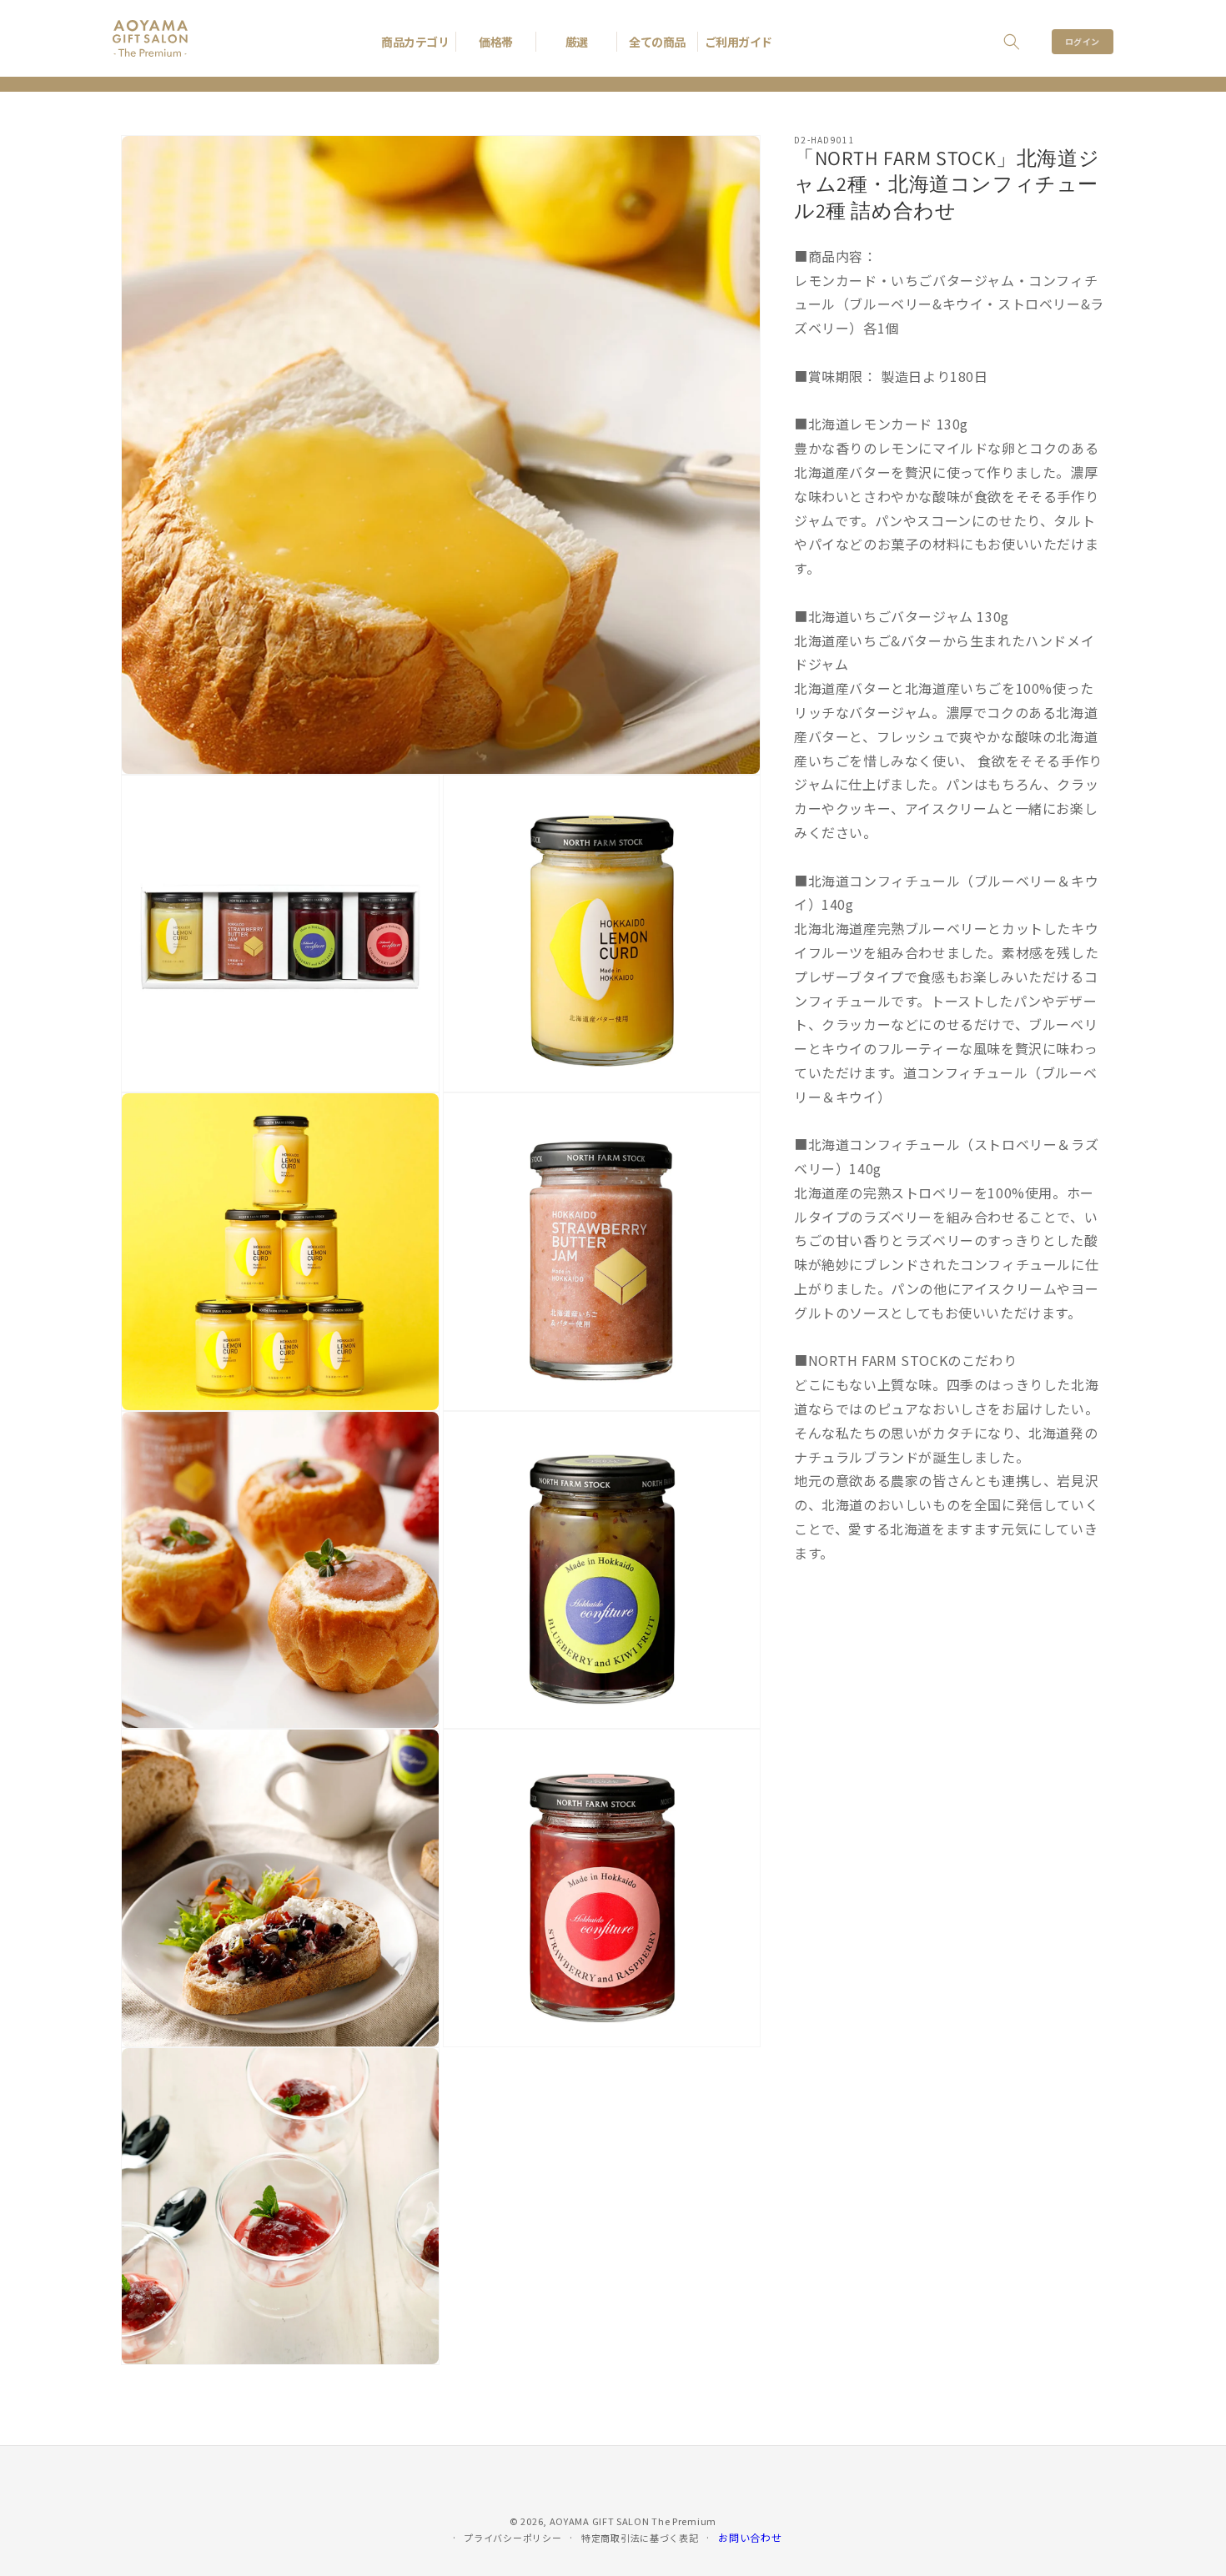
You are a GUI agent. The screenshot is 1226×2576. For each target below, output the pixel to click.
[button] (1012, 42)
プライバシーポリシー (513, 2538)
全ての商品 (657, 42)
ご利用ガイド (739, 42)
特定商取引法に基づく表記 (640, 2538)
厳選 (577, 42)
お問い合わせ (750, 2537)
